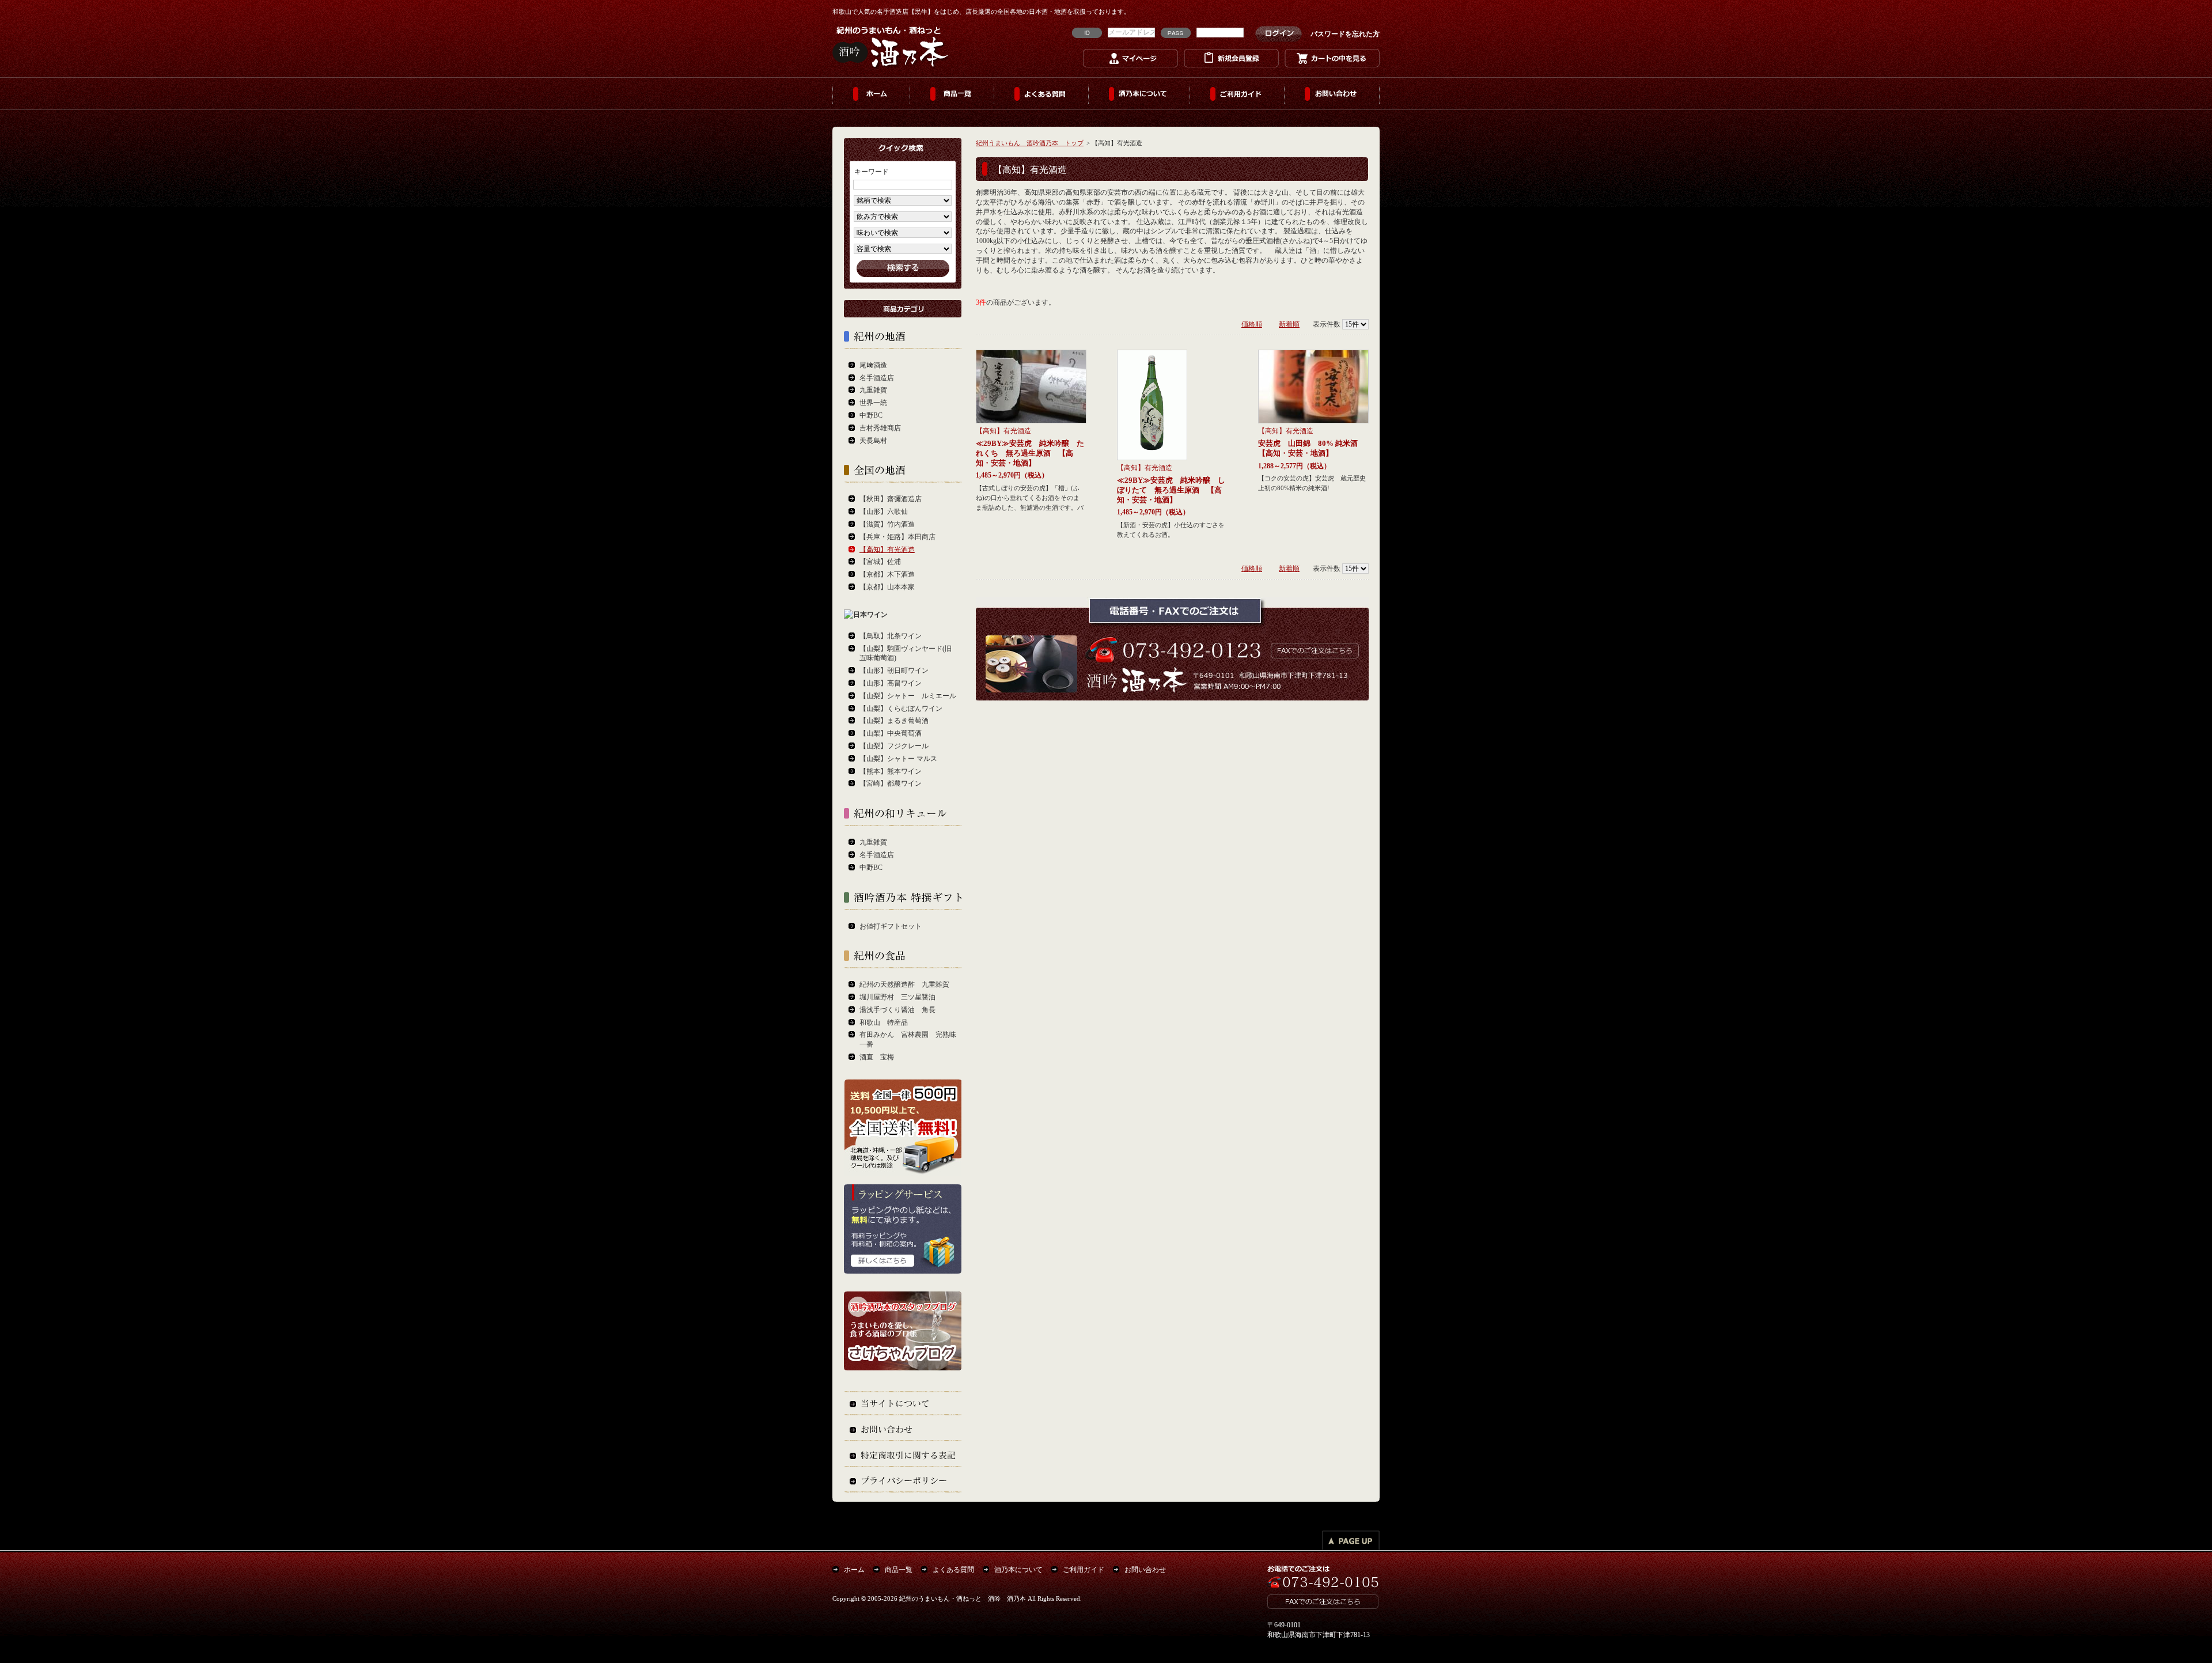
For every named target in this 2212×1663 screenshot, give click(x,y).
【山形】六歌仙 (884, 512)
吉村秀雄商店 (880, 428)
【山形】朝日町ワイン (894, 670)
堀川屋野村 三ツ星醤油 (897, 997)
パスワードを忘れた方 (1345, 34)
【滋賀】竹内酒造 (887, 524)
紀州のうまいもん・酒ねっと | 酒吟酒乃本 (891, 46)
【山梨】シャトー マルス (898, 759)
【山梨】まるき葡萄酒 (894, 721)
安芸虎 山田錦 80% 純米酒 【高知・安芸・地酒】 (1312, 448)
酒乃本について (1139, 94)
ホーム (871, 94)
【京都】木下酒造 (887, 574)
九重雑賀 (873, 390)
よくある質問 (1041, 94)
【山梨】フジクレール (894, 746)
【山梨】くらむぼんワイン (901, 709)
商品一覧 (952, 94)
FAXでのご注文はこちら (1313, 649)
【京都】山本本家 (887, 587)
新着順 (1289, 324)
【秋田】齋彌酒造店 (891, 499)
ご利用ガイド (1237, 94)
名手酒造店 (877, 378)
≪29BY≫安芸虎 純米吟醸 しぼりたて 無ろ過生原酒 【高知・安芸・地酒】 (1171, 490)
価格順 (1252, 324)
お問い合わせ (1332, 94)
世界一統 (873, 403)
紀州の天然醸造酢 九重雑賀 (904, 984)
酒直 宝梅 (877, 1057)
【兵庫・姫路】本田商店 (897, 537)
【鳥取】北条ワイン (891, 636)
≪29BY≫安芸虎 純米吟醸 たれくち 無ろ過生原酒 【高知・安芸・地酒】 (1030, 453)
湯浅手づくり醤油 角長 (897, 1010)
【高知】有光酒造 (1003, 431)
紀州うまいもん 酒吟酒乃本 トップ (1030, 143)
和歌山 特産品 (884, 1022)
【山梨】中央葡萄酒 (891, 733)
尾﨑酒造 (873, 365)
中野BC (871, 415)
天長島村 (873, 441)
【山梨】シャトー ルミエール (908, 696)
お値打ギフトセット (891, 926)
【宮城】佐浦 (880, 562)
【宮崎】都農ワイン (891, 783)
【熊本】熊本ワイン (891, 771)
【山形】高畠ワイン (891, 683)
